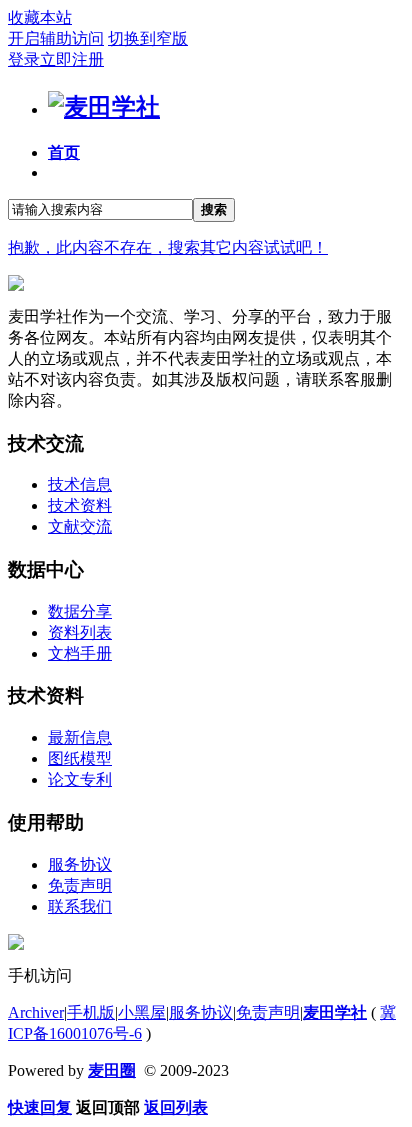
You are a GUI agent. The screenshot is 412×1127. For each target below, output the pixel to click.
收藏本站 (40, 17)
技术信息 (80, 484)
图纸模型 (80, 758)
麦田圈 (112, 1070)
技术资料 (80, 505)
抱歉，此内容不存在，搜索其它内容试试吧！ (168, 247)
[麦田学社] (104, 107)
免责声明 (80, 885)
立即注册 (72, 59)
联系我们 (80, 906)
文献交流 (80, 526)
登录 (24, 59)
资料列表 (80, 632)
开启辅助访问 (56, 38)
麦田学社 (335, 1012)
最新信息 (80, 737)
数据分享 (80, 611)
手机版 (91, 1012)
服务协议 (80, 864)
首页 (64, 152)
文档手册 (80, 653)
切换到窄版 (148, 38)
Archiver (36, 1012)
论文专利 (80, 779)
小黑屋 (142, 1012)
